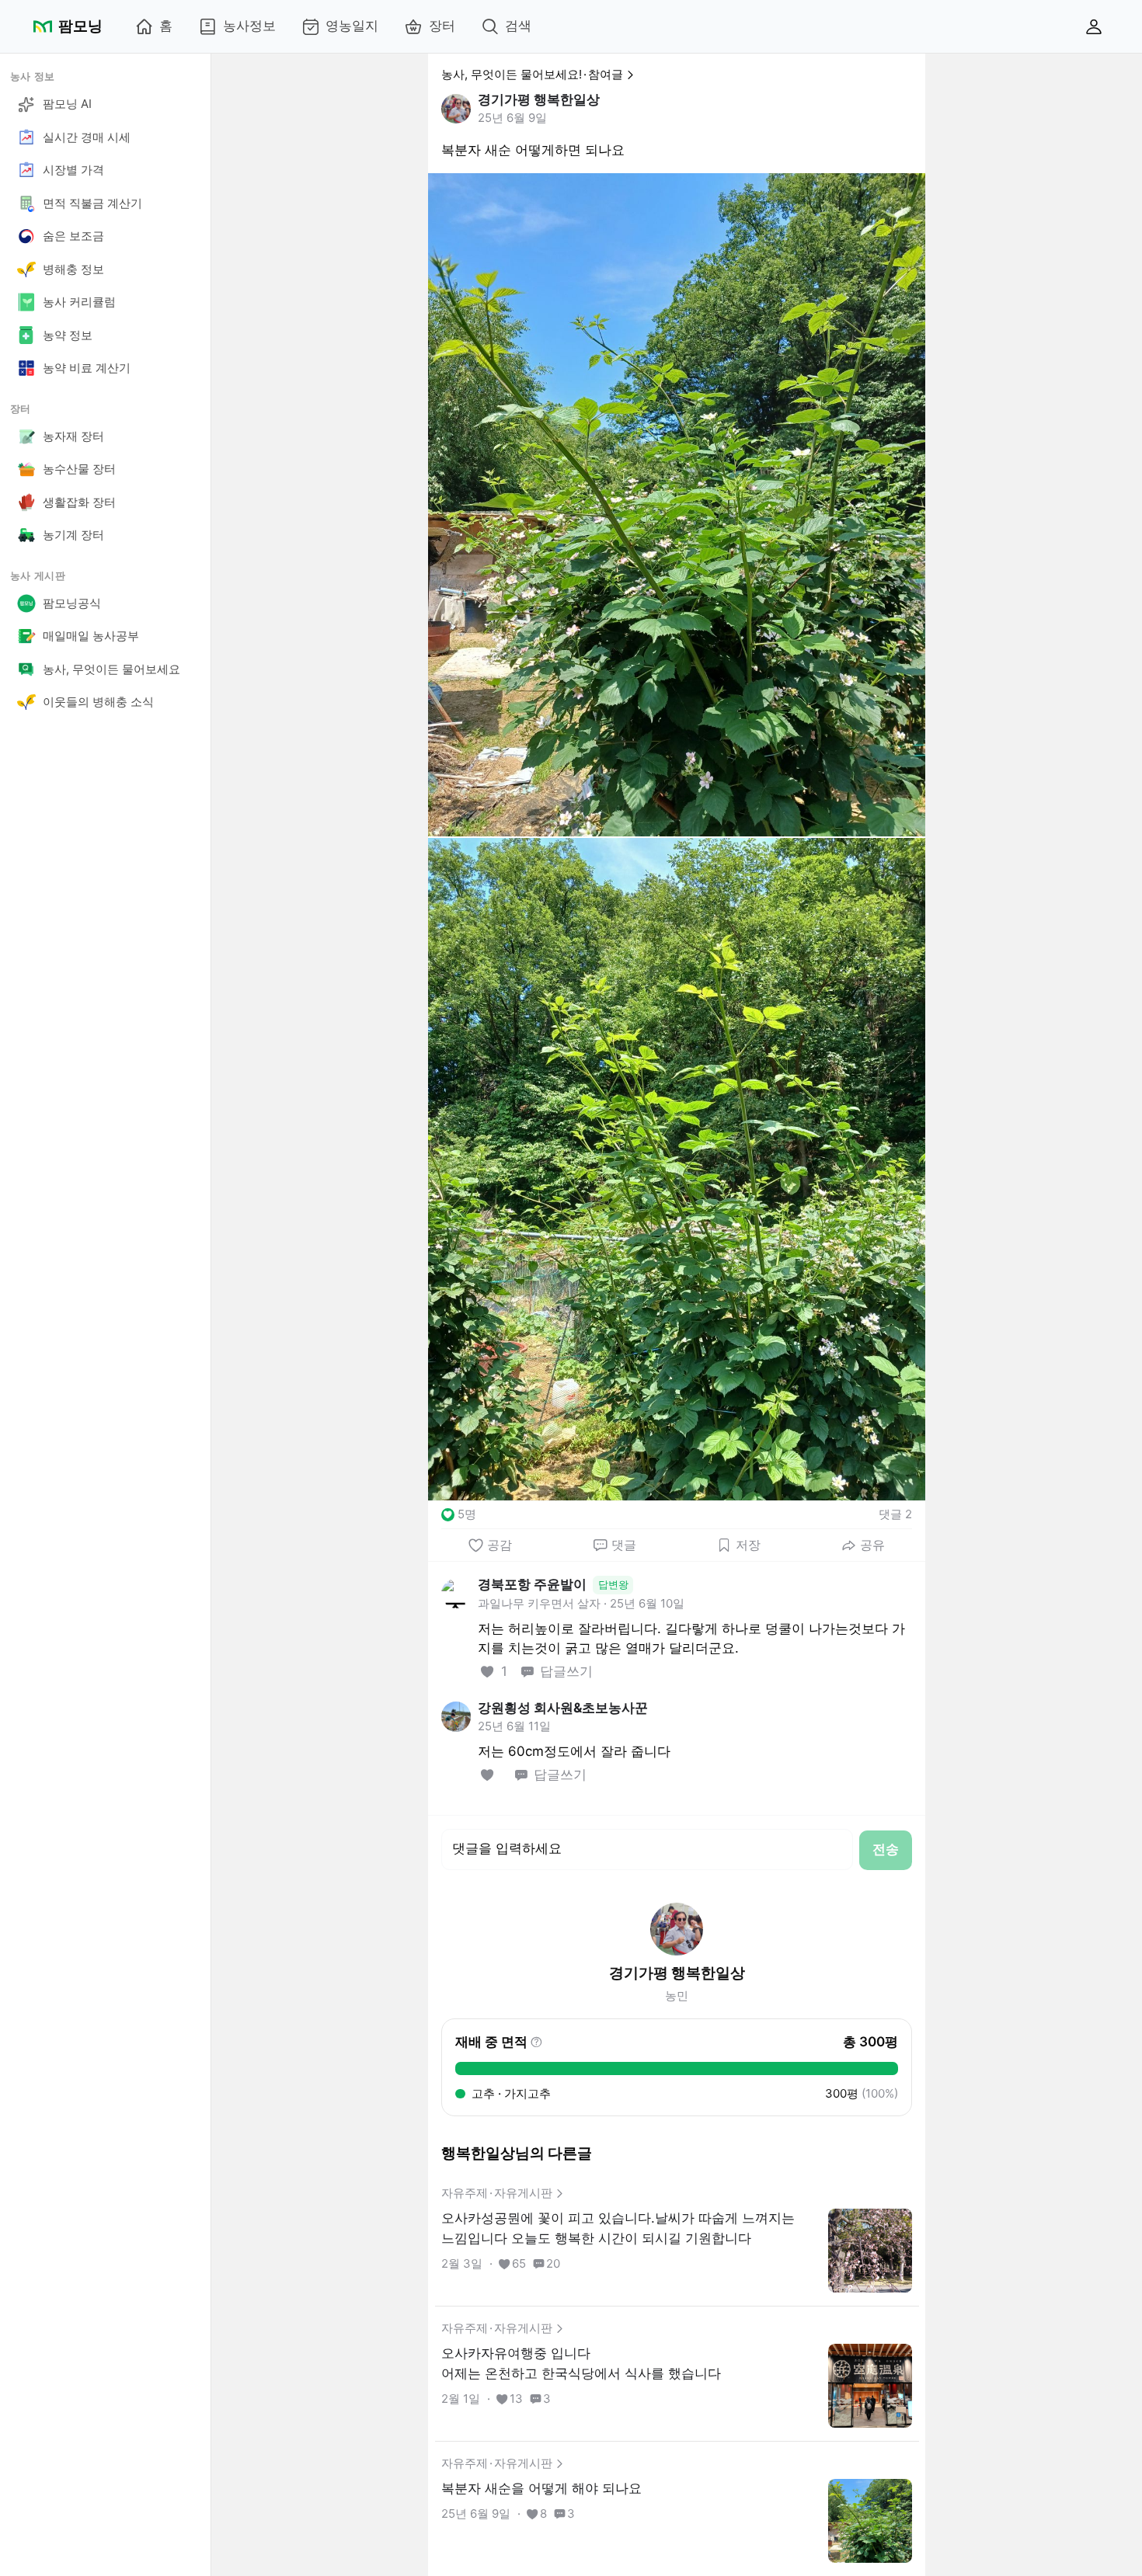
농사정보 (249, 26)
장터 (442, 26)
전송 (886, 1849)
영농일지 (352, 26)
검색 (518, 26)
